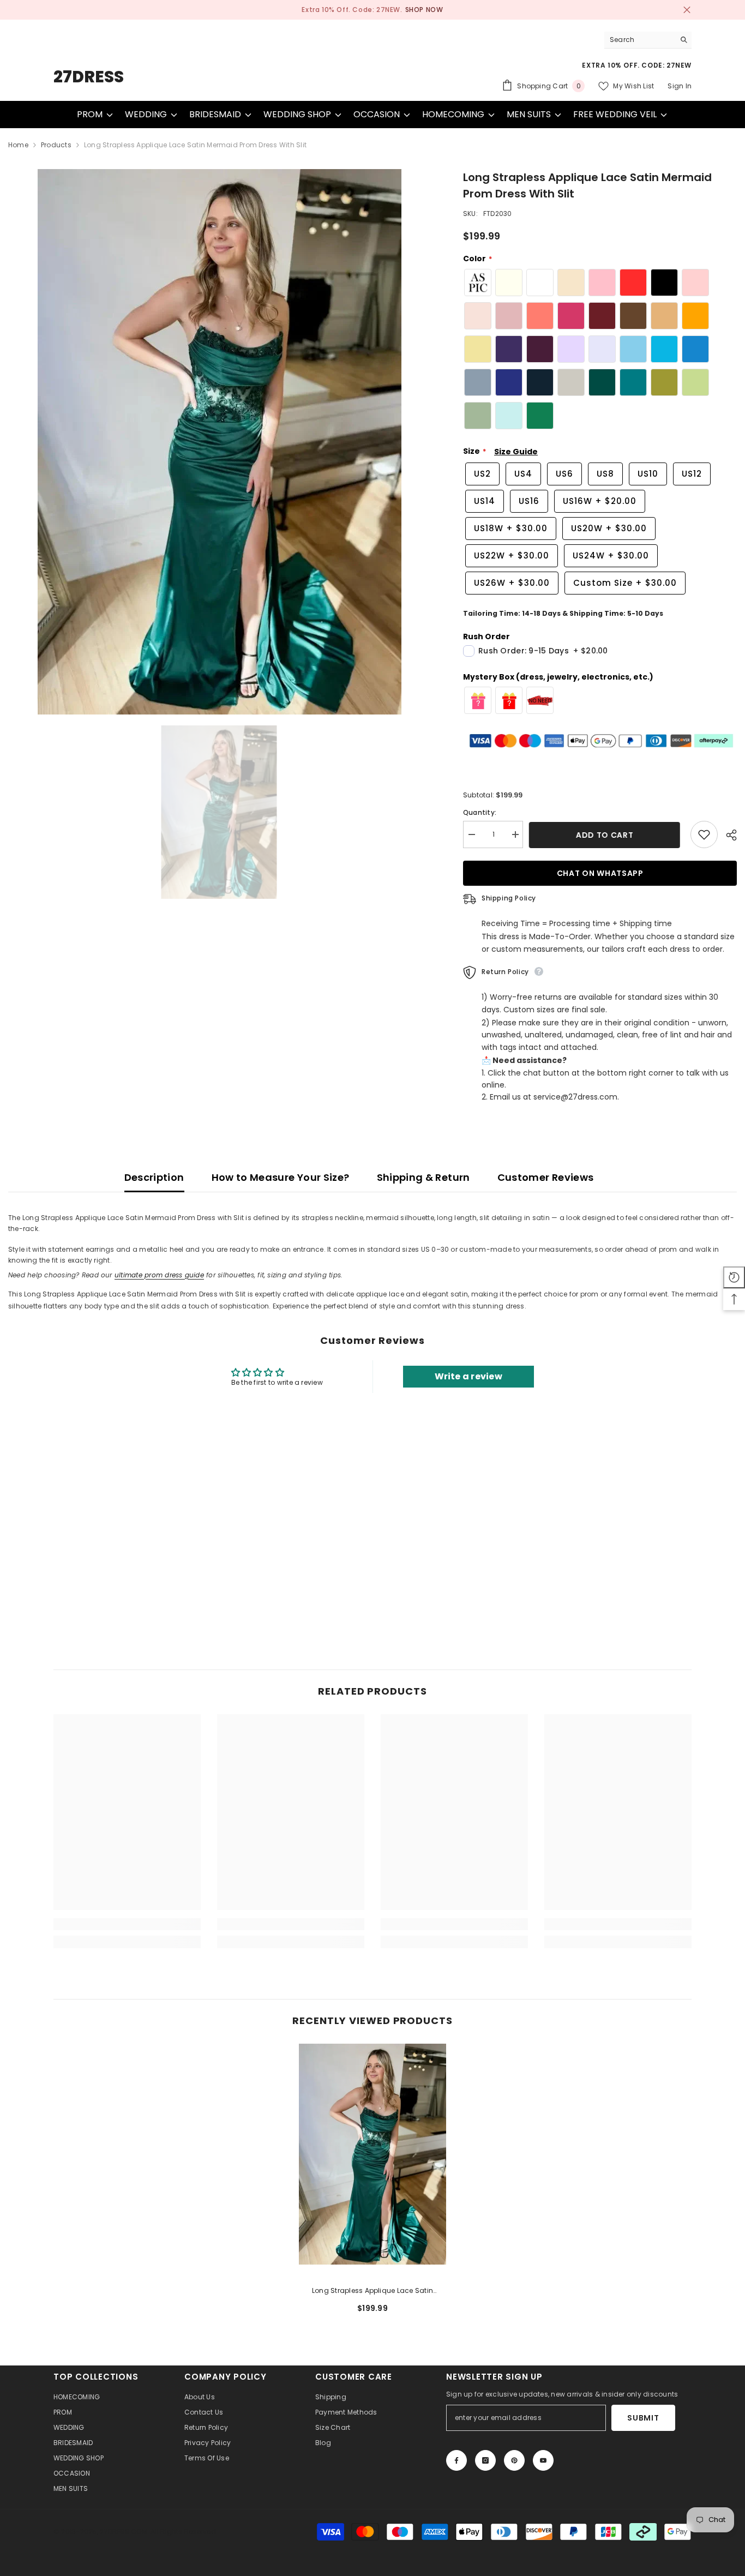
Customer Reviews (546, 1177)
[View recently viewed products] (734, 1277)
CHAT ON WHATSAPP (600, 873)
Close (687, 10)
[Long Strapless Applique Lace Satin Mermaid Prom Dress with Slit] (372, 2154)
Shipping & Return (423, 1177)
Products (56, 145)
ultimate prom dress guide (159, 1275)
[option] (372, 10)
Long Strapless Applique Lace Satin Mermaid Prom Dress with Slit (372, 2291)
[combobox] (639, 40)
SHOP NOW (424, 10)
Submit (643, 2418)
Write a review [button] (468, 1376)
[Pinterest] (514, 2460)
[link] (127, 1924)
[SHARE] (727, 835)
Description (154, 1177)
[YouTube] (543, 2460)
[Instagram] (485, 2460)
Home (18, 145)
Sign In (680, 86)
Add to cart (606, 835)
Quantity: (480, 812)
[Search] (648, 40)
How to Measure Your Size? (281, 1177)
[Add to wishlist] (704, 834)
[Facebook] (456, 2460)
